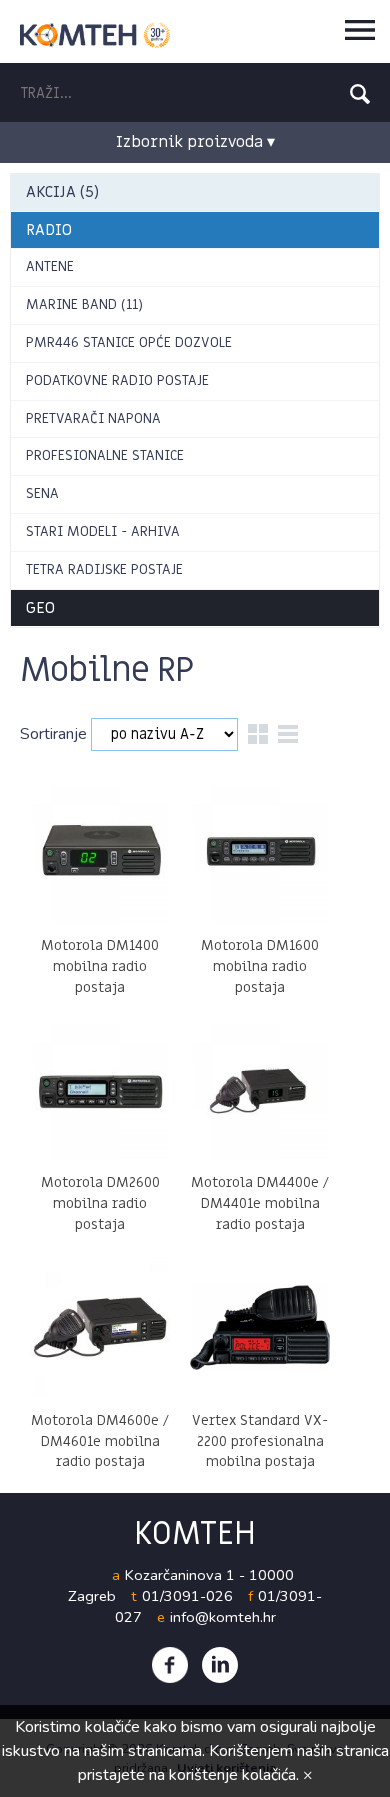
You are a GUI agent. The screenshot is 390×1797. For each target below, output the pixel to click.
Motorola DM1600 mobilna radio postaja (260, 966)
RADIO (49, 230)
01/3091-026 (187, 1596)
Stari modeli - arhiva (103, 531)
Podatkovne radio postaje (117, 380)
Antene (50, 266)
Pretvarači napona (93, 418)
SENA (42, 493)
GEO (40, 608)
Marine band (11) (84, 304)
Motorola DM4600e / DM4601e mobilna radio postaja (100, 1441)
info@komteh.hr (223, 1617)
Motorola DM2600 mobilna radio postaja (100, 1203)
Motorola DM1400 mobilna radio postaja (100, 966)
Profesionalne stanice (105, 455)
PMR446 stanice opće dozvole (129, 342)
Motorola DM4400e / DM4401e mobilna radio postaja (260, 1203)
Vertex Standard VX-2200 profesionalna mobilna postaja (260, 1441)
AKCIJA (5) (62, 192)
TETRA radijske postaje (104, 569)
